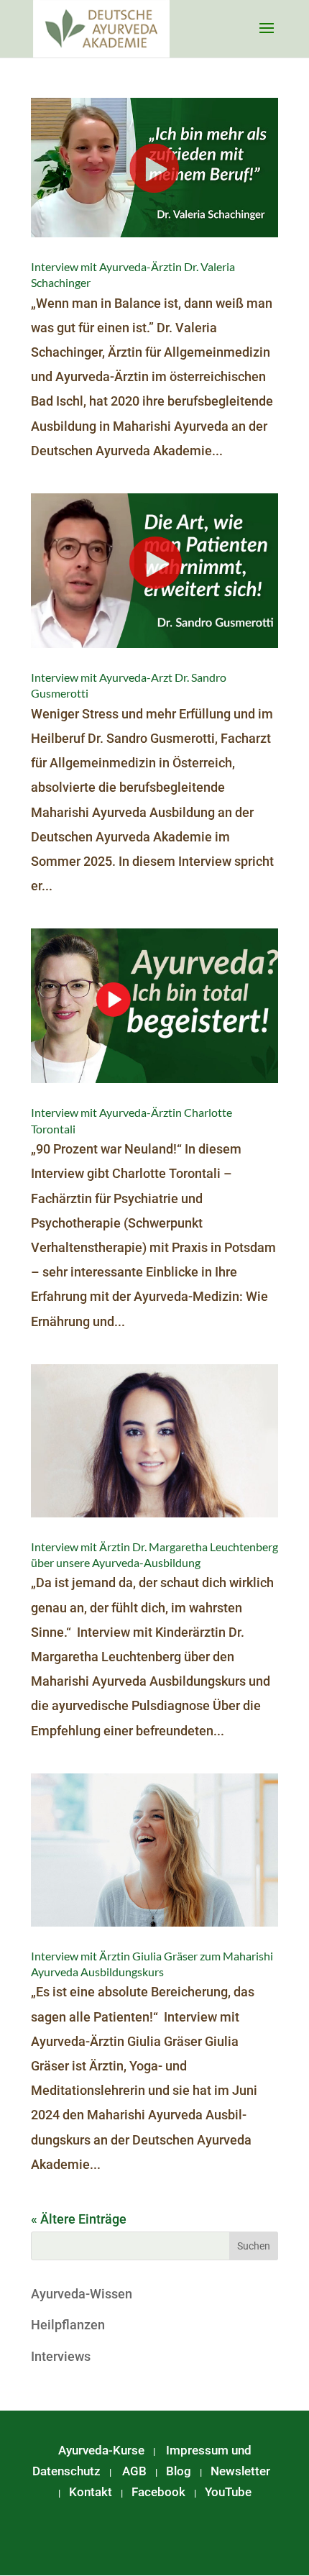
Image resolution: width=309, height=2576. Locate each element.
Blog (179, 2471)
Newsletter (240, 2471)
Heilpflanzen (68, 2325)
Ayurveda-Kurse (101, 2450)
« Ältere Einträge (79, 2219)
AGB (134, 2471)
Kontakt (91, 2492)
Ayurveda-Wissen (82, 2294)
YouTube (228, 2492)
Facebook (158, 2492)
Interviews (61, 2356)
